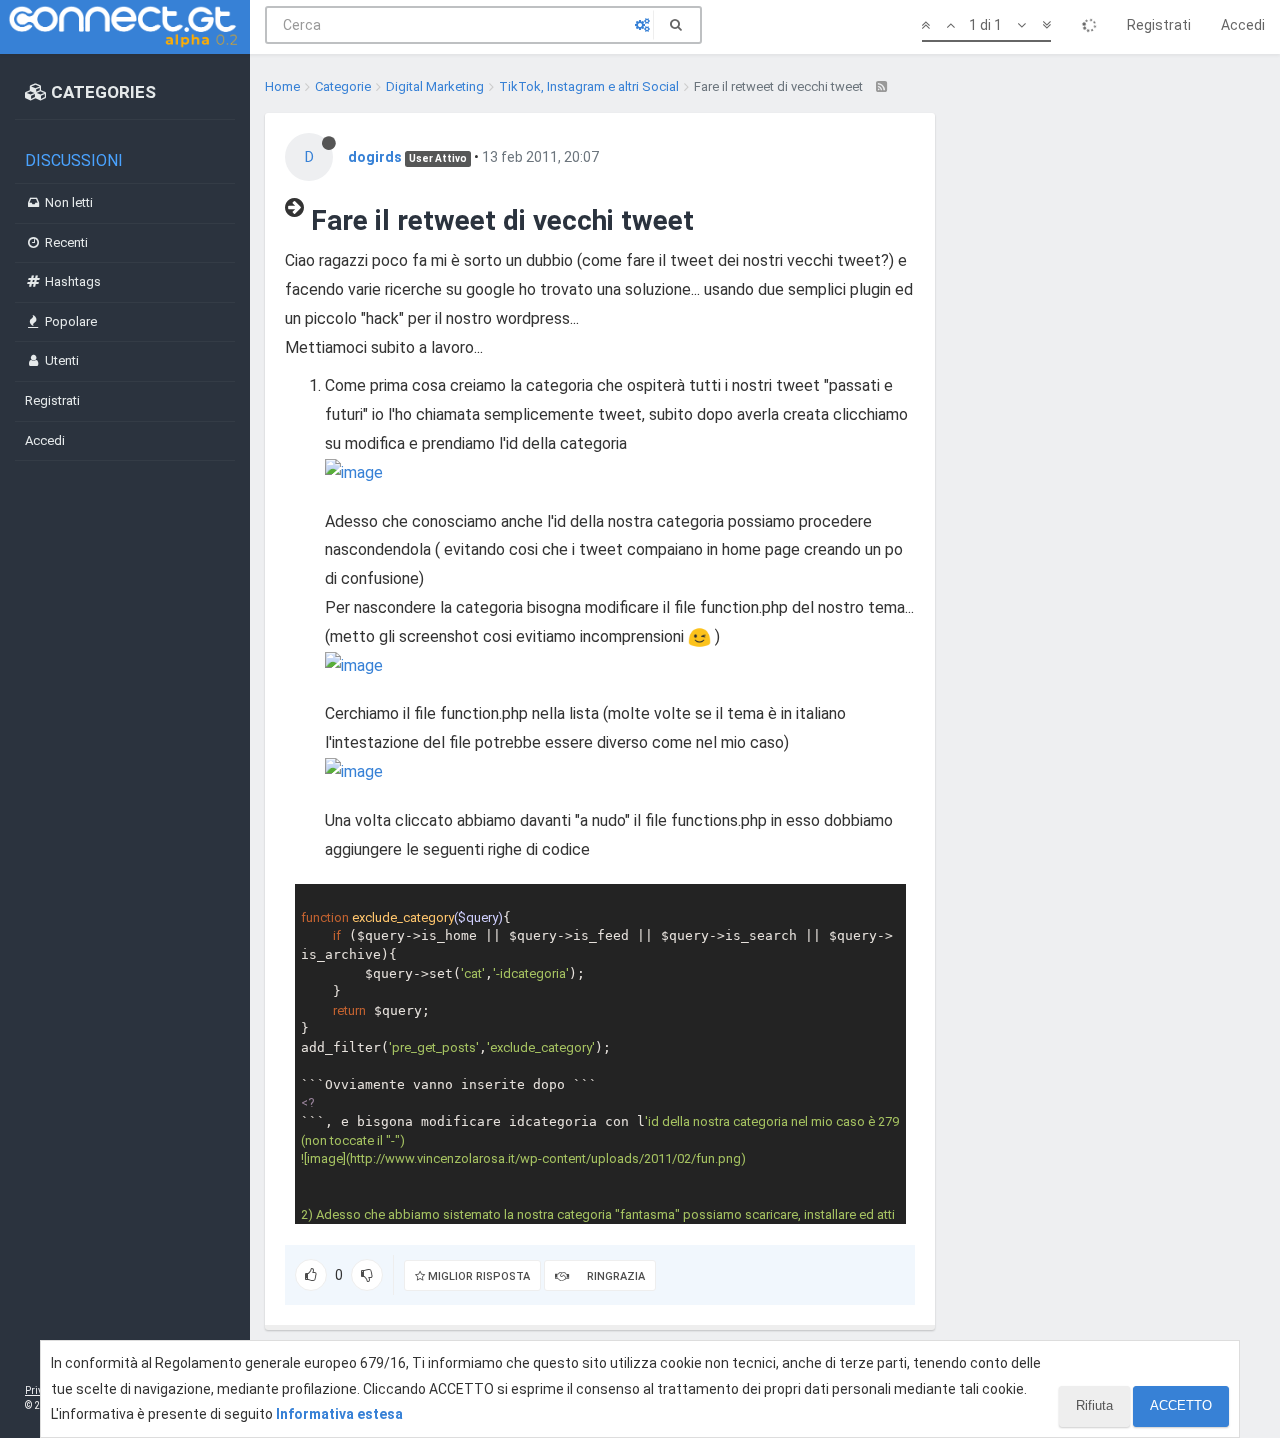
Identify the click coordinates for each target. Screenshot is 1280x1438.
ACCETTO (1181, 1405)
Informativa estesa (339, 1414)
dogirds (375, 157)
